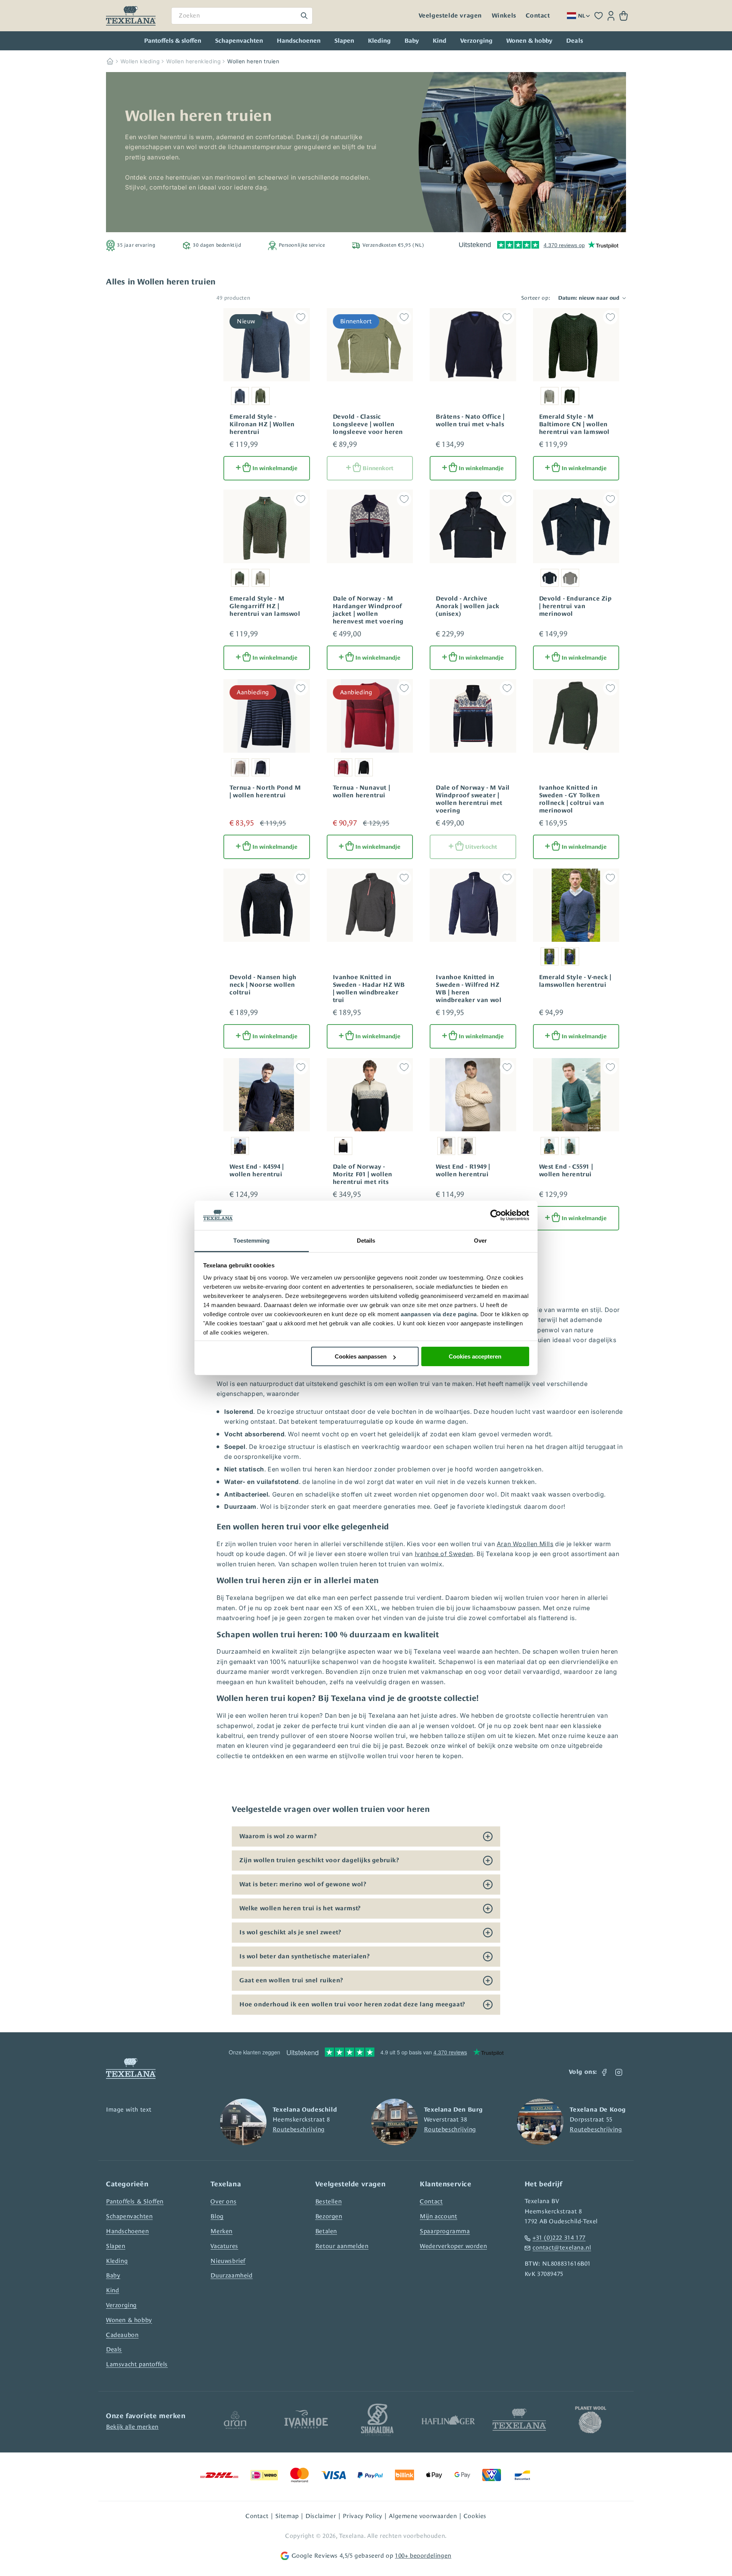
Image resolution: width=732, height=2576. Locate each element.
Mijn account (438, 2216)
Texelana (352, 2536)
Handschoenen (299, 41)
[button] (624, 16)
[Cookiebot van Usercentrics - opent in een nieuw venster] (496, 1216)
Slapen (344, 41)
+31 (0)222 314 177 (559, 2238)
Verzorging (476, 41)
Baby (412, 41)
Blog (217, 2216)
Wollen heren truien (253, 61)
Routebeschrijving (299, 2129)
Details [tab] (366, 1241)
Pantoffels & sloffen (173, 41)
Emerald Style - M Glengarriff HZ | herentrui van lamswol (265, 606)
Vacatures (224, 2246)
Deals (114, 2349)
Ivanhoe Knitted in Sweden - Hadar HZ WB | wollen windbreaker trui (369, 989)
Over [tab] (480, 1241)
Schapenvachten (239, 41)
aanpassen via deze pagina (439, 1314)
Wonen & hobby (529, 41)
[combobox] (242, 16)
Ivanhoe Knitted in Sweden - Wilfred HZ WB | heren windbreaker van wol (469, 989)
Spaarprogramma (445, 2231)
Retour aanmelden (342, 2246)
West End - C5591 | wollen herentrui (566, 1171)
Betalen (326, 2231)
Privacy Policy (363, 2516)
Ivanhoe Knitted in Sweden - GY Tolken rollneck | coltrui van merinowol (572, 799)
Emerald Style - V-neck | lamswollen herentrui (575, 981)
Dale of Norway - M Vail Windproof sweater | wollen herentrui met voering (473, 799)
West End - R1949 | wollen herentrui (463, 1171)
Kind (440, 41)
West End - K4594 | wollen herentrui (257, 1171)
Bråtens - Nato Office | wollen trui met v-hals (470, 421)
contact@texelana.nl (562, 2248)
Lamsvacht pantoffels (137, 2364)
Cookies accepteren (475, 1356)
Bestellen (328, 2201)
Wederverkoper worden (453, 2246)
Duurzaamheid (231, 2275)
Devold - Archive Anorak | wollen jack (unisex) (468, 606)
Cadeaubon (122, 2335)
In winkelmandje (275, 468)
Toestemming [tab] (251, 1241)
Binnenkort (378, 468)
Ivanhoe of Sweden (444, 1554)
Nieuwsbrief (228, 2261)
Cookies (475, 2516)
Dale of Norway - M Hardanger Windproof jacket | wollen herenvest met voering (368, 610)
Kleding (379, 41)
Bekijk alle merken (132, 2427)
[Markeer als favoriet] (301, 317)
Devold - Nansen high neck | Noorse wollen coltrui (263, 985)
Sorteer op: (536, 298)
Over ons (223, 2201)
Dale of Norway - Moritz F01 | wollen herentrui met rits (363, 1174)
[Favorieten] (599, 16)
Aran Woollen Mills (525, 1544)
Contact (538, 16)
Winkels (504, 16)
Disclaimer (321, 2516)
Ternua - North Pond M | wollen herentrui (265, 792)
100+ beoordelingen (423, 2556)
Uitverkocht (481, 847)
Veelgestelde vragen (450, 16)
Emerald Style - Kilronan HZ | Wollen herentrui (262, 424)
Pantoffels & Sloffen (135, 2201)
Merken (222, 2231)
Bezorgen (329, 2216)
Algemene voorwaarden (423, 2516)
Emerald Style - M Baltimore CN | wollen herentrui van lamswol (575, 424)
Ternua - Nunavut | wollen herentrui (362, 792)
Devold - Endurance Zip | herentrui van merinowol (575, 606)
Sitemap (287, 2516)
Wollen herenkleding (193, 61)
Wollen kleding (140, 61)
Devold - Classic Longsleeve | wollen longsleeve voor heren (368, 424)
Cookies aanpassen (361, 1356)
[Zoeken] (304, 16)
